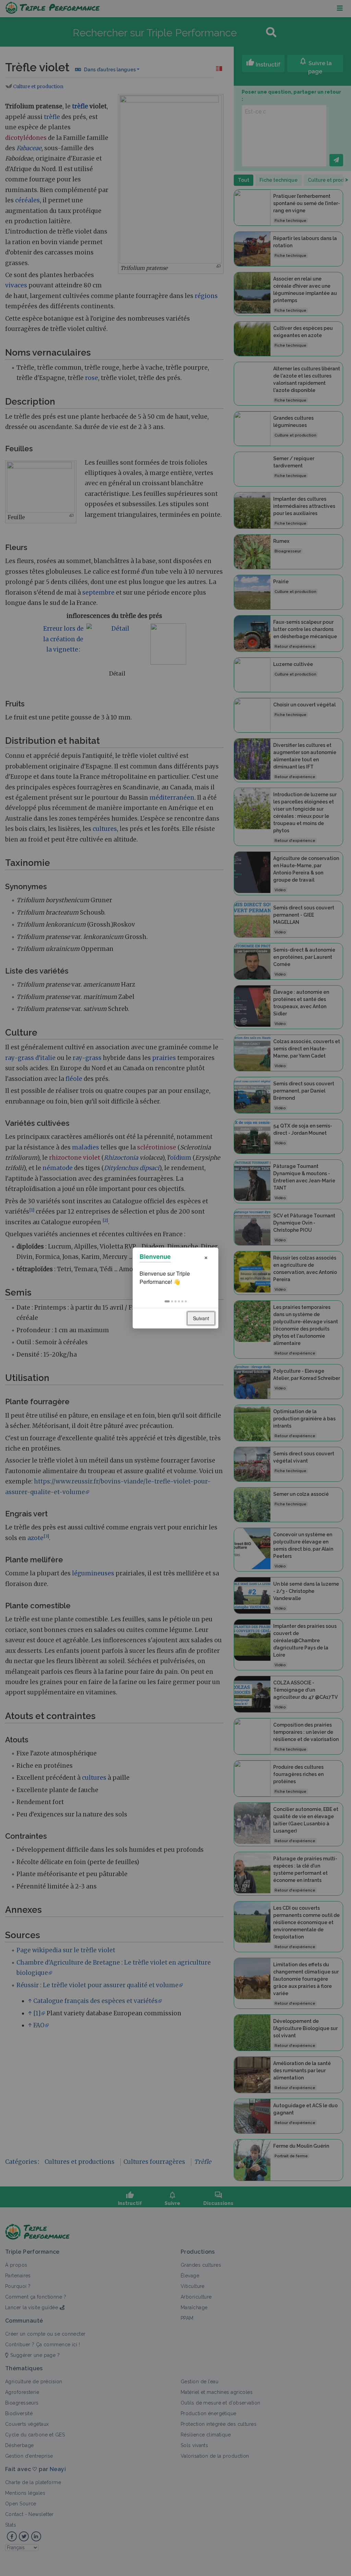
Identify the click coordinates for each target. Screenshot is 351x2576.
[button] (167, 1301)
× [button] (206, 1257)
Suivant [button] (201, 1318)
